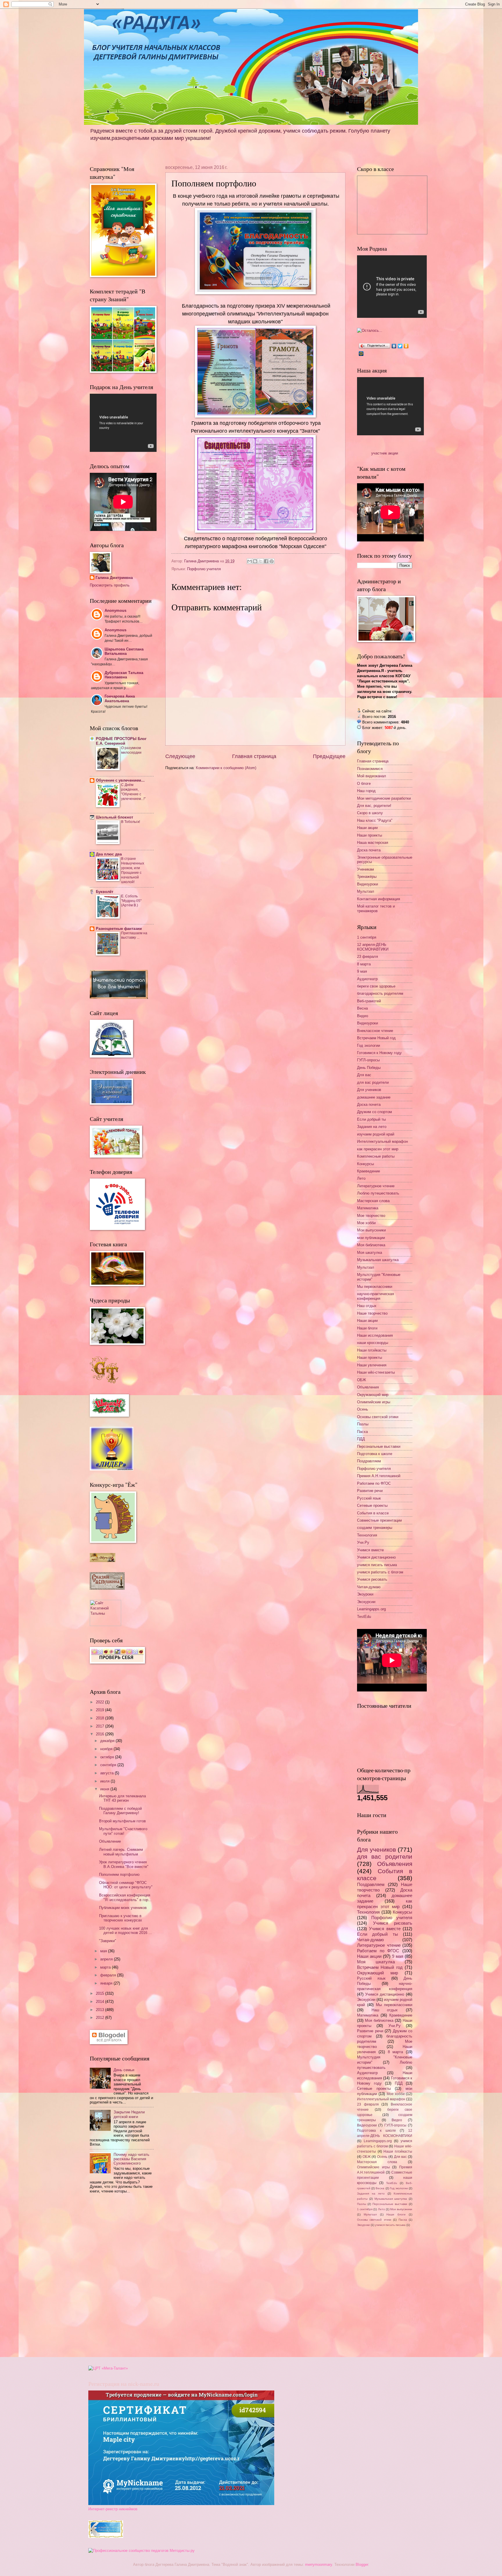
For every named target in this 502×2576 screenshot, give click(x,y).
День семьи (124, 2070)
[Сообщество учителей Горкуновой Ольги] (106, 2537)
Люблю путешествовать (378, 1193)
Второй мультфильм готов (122, 1821)
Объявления (368, 1387)
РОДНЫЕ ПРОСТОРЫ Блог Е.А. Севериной (121, 741)
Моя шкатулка (370, 1253)
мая (104, 1951)
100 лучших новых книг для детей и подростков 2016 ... (125, 1930)
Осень (363, 1409)
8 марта (364, 964)
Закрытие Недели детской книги (129, 2114)
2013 (101, 2010)
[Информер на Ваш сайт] (370, 330)
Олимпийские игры (374, 1402)
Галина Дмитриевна (114, 578)
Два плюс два (109, 854)
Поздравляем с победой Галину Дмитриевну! (120, 1811)
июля (105, 1781)
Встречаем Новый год (376, 1038)
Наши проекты (370, 835)
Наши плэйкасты (372, 1350)
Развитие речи (370, 1491)
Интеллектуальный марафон (382, 1141)
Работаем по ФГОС (374, 1483)
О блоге (364, 784)
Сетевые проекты (372, 1506)
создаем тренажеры (375, 1528)
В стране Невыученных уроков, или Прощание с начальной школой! (133, 870)
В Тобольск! (131, 822)
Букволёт (105, 892)
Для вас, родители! (374, 806)
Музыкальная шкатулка (378, 1260)
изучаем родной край (376, 1134)
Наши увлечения (372, 1365)
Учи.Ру (363, 1542)
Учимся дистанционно (376, 1557)
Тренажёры (367, 877)
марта (106, 1967)
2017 (101, 1726)
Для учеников (369, 1090)
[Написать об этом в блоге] (255, 561)
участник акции (385, 453)
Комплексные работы (376, 1156)
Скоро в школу (370, 813)
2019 (101, 1710)
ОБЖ (362, 1380)
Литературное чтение (376, 1186)
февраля (109, 1975)
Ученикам (365, 869)
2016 (101, 1734)
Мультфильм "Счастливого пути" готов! (123, 1831)
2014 (101, 2002)
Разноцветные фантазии (119, 929)
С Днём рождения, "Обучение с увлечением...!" (133, 792)
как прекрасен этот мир (378, 1149)
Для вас (364, 1075)
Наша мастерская (373, 843)
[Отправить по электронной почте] (250, 561)
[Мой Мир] (361, 354)
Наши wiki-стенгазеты (376, 1372)
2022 (101, 1702)
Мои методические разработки (384, 798)
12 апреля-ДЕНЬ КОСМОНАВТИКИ (373, 947)
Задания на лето (372, 1127)
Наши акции (367, 828)
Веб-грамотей (369, 1001)
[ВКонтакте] (394, 346)
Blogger (362, 2565)
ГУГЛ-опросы (368, 1060)
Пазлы (363, 1424)
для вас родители (373, 1082)
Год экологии (369, 1045)
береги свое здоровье (376, 986)
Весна (362, 1008)
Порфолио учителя (204, 569)
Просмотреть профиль (110, 585)
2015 (101, 1993)
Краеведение (369, 1171)
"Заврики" (108, 1941)
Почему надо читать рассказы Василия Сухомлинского (131, 2159)
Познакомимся (370, 769)
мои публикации (371, 1238)
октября (108, 1757)
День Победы (369, 1068)
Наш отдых (367, 1306)
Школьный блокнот (114, 817)
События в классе (373, 1513)
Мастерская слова (373, 1201)
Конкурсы (365, 1164)
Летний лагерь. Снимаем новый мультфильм (121, 1852)
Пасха (362, 1432)
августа (107, 1773)
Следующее (180, 756)
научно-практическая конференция (375, 1296)
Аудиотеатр (367, 979)
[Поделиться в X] (261, 561)
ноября (107, 1749)
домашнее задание (374, 1097)
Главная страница (254, 756)
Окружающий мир (373, 1395)
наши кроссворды (373, 1343)
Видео (363, 1016)
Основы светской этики (378, 1417)
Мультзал (366, 891)
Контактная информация (379, 899)
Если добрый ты (371, 1119)
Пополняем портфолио (119, 1874)
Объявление (110, 1841)
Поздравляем (369, 1461)
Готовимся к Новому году (379, 1053)
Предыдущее (329, 756)
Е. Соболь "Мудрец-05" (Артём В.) (131, 901)
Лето (361, 1178)
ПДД (361, 1439)
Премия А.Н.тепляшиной (379, 1476)
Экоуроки (365, 1594)
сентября (109, 1765)
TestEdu (364, 1617)
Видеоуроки (367, 884)
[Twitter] (400, 346)
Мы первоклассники (375, 1287)
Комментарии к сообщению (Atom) (226, 768)
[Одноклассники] (406, 346)
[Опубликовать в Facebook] (266, 561)
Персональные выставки (379, 1446)
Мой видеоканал (372, 776)
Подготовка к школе (375, 1454)
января (107, 1983)
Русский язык (369, 1498)
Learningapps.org (371, 1609)
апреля (107, 1959)
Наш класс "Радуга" (375, 820)
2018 (101, 1718)
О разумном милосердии (131, 750)
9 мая (362, 971)
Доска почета (369, 850)
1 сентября (367, 937)
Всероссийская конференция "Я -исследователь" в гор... (125, 1897)
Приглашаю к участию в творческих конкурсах (121, 1918)
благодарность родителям (380, 993)
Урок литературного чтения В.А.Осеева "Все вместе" (124, 1864)
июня (105, 1789)
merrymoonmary (319, 2565)
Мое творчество (371, 1216)
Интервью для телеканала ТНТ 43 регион (122, 1798)
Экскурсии (366, 1602)
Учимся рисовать (372, 1579)
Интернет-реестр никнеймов (113, 2509)
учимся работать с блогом (380, 1572)
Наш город (366, 791)
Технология (367, 1535)
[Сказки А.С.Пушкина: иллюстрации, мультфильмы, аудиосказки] (107, 1588)
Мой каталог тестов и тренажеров (376, 908)
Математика (368, 1208)
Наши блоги (367, 1328)
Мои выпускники (371, 1230)
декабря (108, 1741)
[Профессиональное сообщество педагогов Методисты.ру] (141, 2551)
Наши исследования (375, 1335)
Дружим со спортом (374, 1112)
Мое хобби (366, 1223)
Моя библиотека (371, 1245)
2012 (101, 2018)
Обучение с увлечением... (120, 780)
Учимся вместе (370, 1550)
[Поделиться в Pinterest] (272, 561)
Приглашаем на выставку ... (134, 935)
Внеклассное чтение (375, 1031)
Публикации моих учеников (123, 1908)
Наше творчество (372, 1313)
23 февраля (367, 957)
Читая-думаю (369, 1587)
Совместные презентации (379, 1520)
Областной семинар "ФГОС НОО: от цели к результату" (126, 1885)
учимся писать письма (377, 1565)
